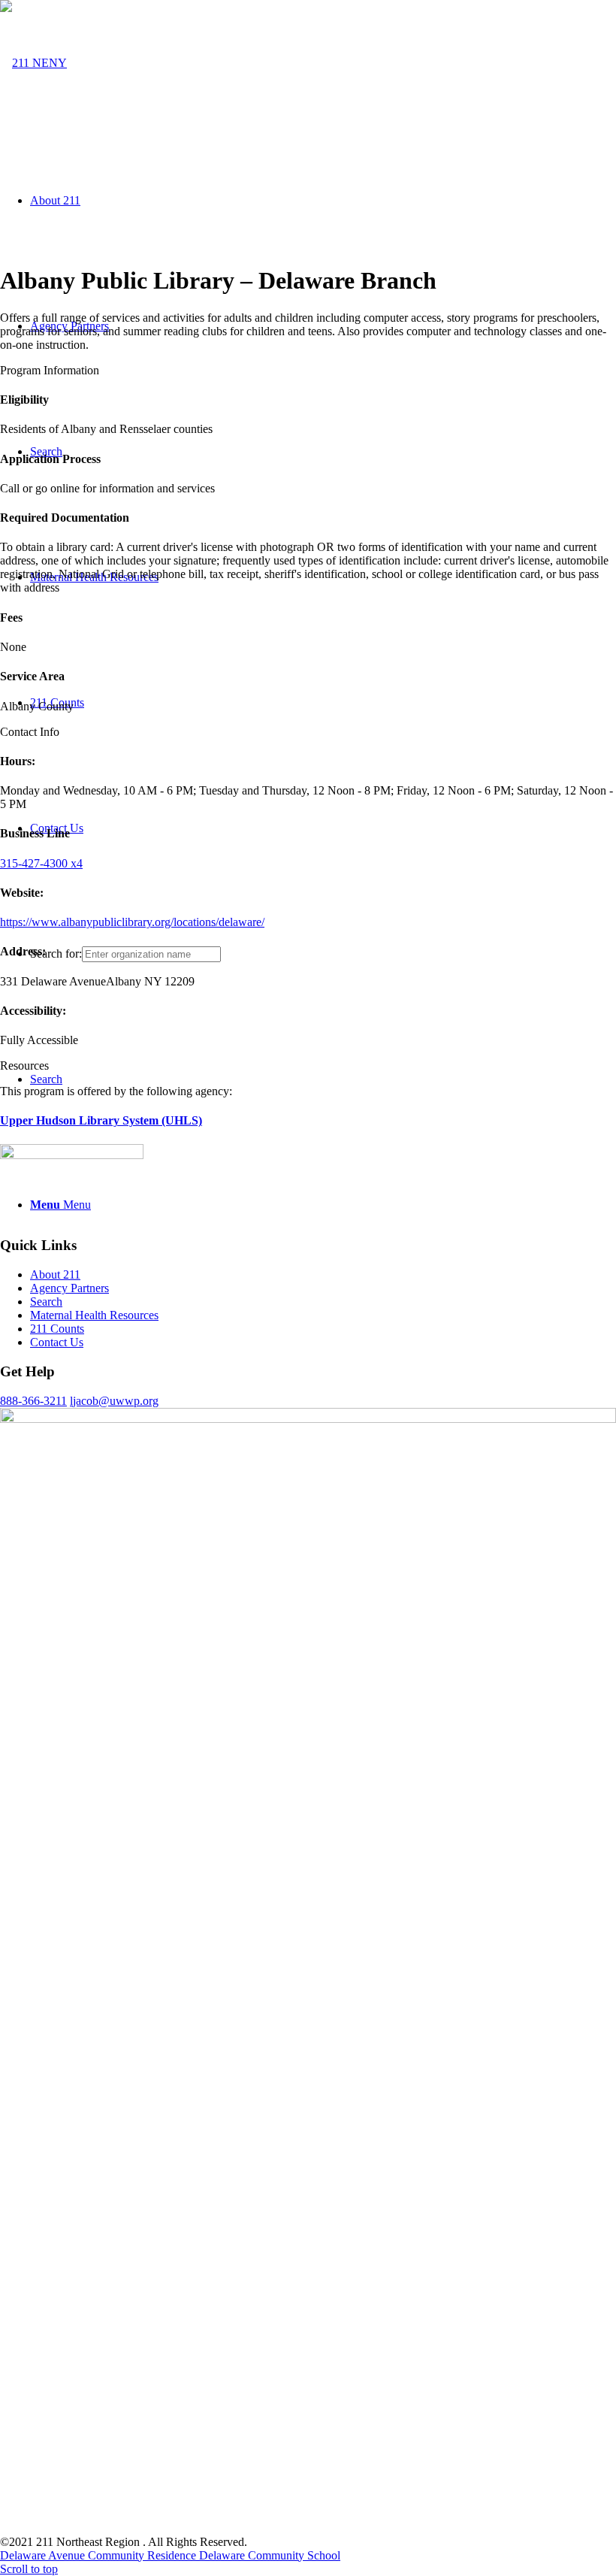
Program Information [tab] (50, 370)
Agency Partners (69, 1288)
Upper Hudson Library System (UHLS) (101, 1120)
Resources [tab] (24, 1066)
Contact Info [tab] (30, 732)
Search (46, 1302)
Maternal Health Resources (94, 1315)
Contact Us (57, 1342)
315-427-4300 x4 (41, 863)
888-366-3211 (33, 1401)
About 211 (55, 1274)
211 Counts (57, 1329)
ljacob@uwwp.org (114, 1401)
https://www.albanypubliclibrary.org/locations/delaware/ (132, 922)
